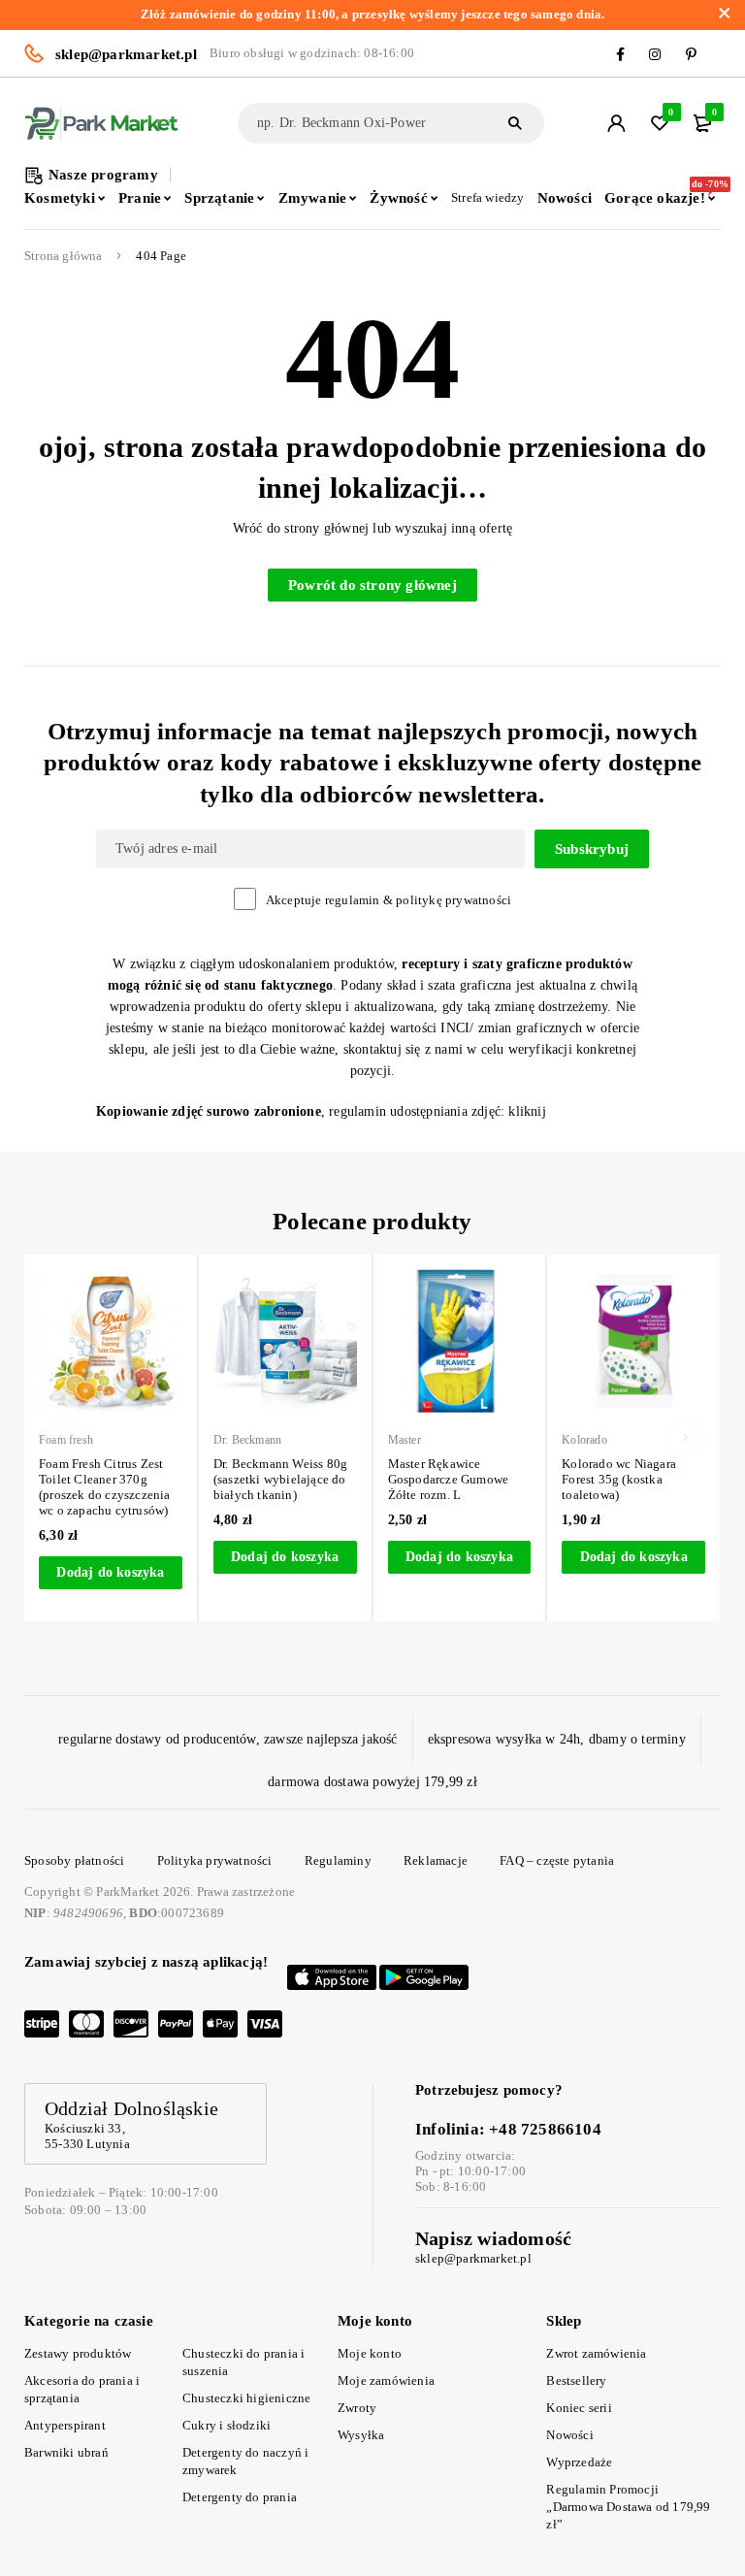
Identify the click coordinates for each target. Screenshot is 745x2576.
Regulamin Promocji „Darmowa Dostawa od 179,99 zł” (628, 2507)
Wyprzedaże (579, 2462)
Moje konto (370, 2353)
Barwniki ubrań (66, 2452)
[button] (111, 1573)
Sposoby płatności (74, 1860)
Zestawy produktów (78, 2353)
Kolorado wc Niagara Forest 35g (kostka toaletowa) (619, 1479)
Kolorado (584, 1440)
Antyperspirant (65, 2425)
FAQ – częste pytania (557, 1860)
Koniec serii (579, 2408)
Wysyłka (361, 2435)
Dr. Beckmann (247, 1440)
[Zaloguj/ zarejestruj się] (616, 123)
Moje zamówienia (386, 2380)
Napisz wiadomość (493, 2238)
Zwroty (357, 2408)
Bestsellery (576, 2380)
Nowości (569, 2435)
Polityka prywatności (215, 1860)
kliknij (527, 1111)
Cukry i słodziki (227, 2425)
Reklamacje (436, 1860)
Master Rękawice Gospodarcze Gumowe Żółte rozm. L (449, 1479)
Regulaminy (338, 1860)
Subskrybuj (592, 849)
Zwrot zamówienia (596, 2353)
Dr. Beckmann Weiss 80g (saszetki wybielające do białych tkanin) (280, 1479)
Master (405, 1440)
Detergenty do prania (240, 2497)
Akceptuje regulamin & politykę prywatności (389, 900)
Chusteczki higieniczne (246, 2398)
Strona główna (64, 256)
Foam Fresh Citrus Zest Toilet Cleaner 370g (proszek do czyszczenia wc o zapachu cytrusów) (105, 1487)
